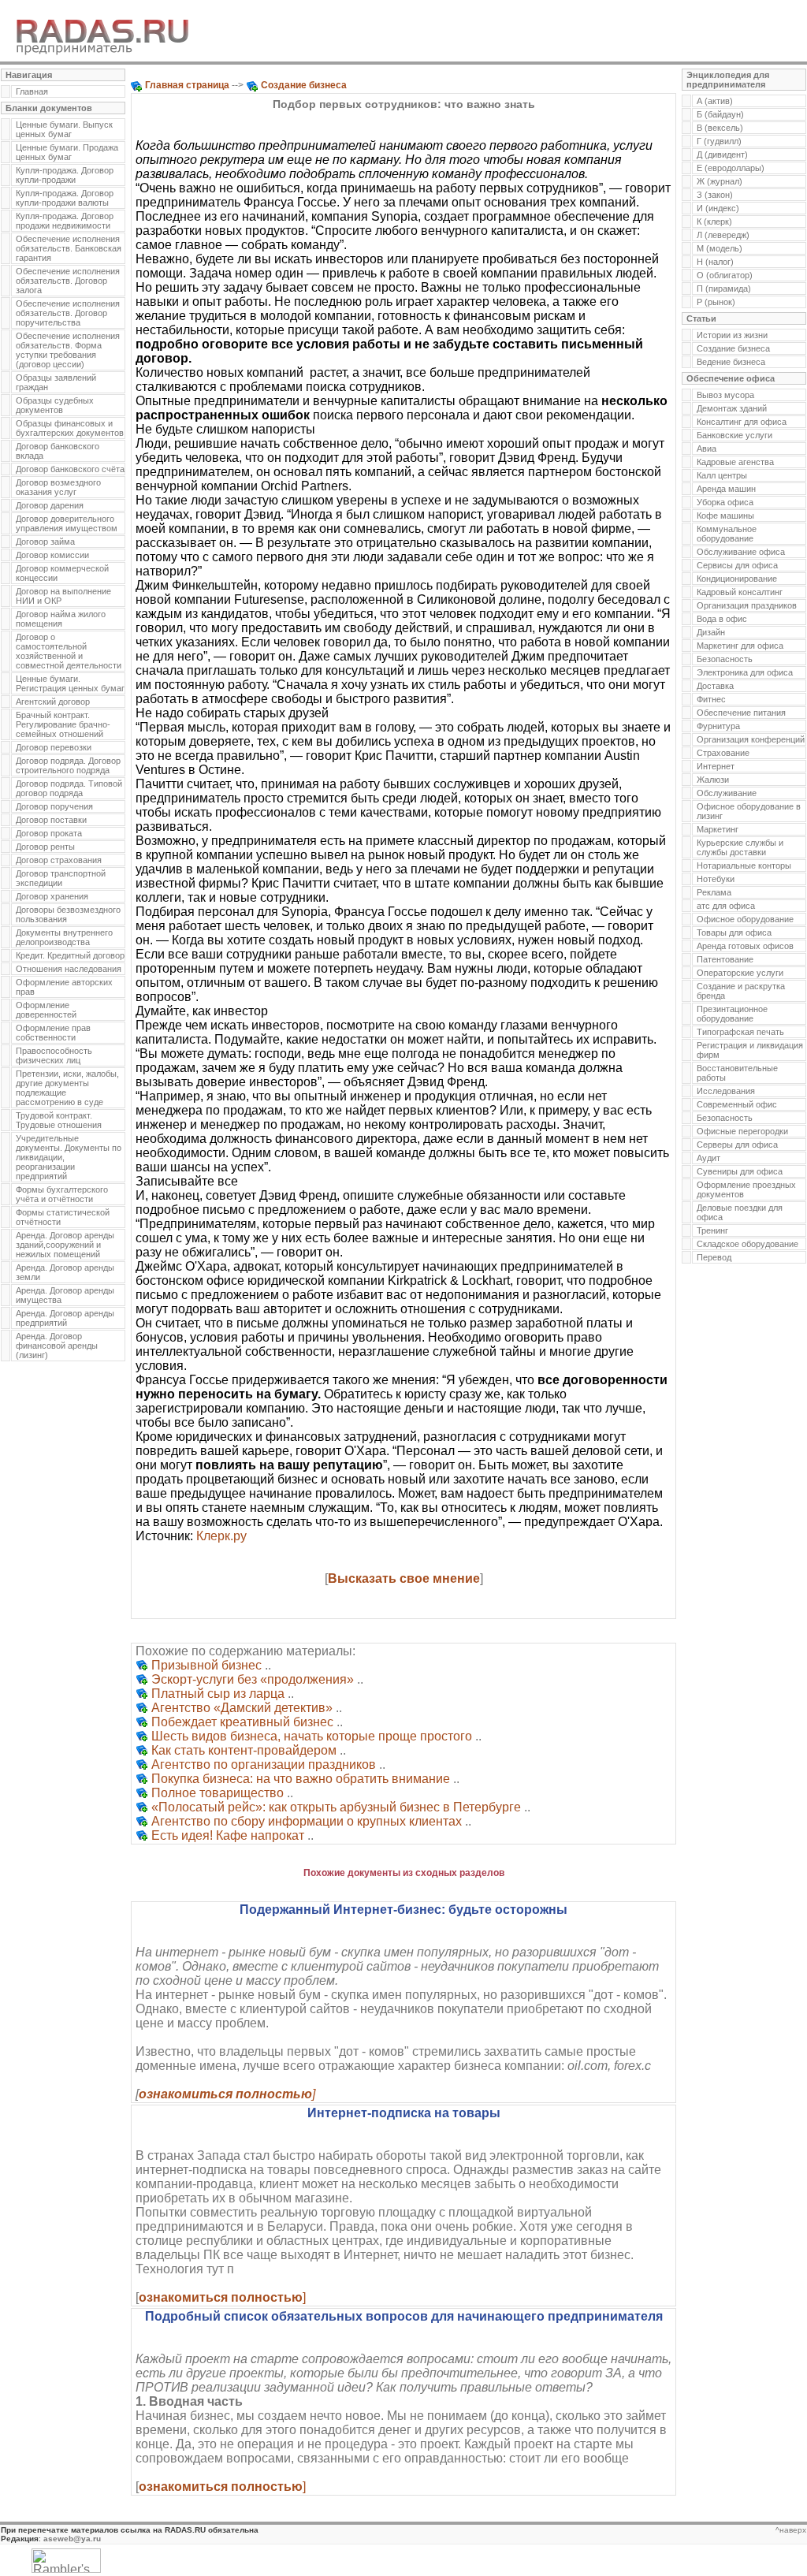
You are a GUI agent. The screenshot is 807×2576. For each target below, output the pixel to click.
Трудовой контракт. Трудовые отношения (59, 1120)
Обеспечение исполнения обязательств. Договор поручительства (68, 313)
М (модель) (720, 248)
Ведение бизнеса (731, 362)
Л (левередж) (723, 235)
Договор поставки (51, 820)
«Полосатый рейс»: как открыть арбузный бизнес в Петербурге (336, 1807)
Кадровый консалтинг (740, 592)
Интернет (716, 766)
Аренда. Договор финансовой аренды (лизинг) (57, 1346)
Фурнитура (718, 726)
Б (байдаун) (720, 114)
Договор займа (45, 542)
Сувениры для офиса (740, 1171)
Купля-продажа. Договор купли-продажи (65, 175)
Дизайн (711, 632)
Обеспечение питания (741, 713)
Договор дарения (50, 505)
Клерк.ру (221, 1536)
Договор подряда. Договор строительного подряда (68, 765)
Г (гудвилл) (719, 141)
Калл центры (722, 475)
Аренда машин (726, 489)
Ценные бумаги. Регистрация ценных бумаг (70, 683)
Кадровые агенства (735, 462)
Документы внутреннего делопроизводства (64, 937)
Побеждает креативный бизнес (242, 1722)
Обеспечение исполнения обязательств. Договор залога (68, 281)
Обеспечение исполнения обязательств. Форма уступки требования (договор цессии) (68, 350)
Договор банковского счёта (70, 469)
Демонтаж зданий (732, 408)
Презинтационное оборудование (732, 1014)
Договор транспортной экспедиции (61, 878)
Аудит (708, 1158)
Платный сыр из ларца (218, 1694)
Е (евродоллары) (731, 168)
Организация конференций (751, 739)
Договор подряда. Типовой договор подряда (69, 788)
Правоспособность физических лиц (54, 1055)
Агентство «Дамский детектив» (242, 1708)
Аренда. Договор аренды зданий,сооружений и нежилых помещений (65, 1245)
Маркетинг (718, 829)
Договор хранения (52, 896)
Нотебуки (716, 879)
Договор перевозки (54, 747)
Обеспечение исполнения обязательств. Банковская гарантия (69, 248)
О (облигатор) (725, 275)
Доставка (715, 686)
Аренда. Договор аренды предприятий (65, 1318)
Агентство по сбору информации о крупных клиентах (307, 1821)
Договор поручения (54, 806)
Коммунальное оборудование (727, 534)
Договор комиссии (52, 555)
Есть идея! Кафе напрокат (228, 1835)
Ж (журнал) (720, 181)
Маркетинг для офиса (740, 646)
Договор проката (49, 833)
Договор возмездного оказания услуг (58, 487)
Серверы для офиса (737, 1145)
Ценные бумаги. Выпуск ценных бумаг (64, 129)
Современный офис (737, 1104)
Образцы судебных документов (55, 405)
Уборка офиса (725, 502)
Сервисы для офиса (737, 565)
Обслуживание (727, 793)
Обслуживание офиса (741, 552)
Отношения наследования (69, 969)
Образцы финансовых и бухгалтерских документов (70, 428)
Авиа (707, 449)
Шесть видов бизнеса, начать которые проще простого (312, 1736)
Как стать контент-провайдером (244, 1750)
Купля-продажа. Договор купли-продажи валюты (65, 198)
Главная (32, 91)
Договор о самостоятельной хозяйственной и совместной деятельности (69, 651)
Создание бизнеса (733, 348)
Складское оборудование (747, 1244)
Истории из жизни (732, 335)
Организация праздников (747, 605)
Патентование (725, 959)
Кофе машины (725, 516)
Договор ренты (45, 847)
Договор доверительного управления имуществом (67, 523)
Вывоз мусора (725, 395)
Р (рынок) (716, 302)
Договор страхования (59, 860)
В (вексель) (720, 128)
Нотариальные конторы (744, 865)
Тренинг (712, 1230)
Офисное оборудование (745, 919)
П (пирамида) (724, 288)
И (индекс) (718, 208)
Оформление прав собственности (53, 1033)
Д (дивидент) (722, 154)
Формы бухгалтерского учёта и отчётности (62, 1194)
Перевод (714, 1257)
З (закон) (715, 195)
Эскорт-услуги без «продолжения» (253, 1679)
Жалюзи (713, 780)
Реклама (714, 892)
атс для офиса (726, 906)
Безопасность (725, 659)
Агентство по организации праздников (264, 1764)
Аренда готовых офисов (745, 946)
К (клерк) (714, 221)
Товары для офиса (734, 932)
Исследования (726, 1091)
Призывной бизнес (206, 1665)
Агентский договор (53, 702)
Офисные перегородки (742, 1131)
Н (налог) (715, 262)
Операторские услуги (740, 973)
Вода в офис (722, 619)
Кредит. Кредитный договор (70, 955)
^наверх (791, 2530)
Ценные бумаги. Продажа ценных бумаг (67, 152)
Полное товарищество (218, 1793)
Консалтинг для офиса (742, 422)
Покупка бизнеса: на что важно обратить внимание (301, 1779)
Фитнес (711, 699)
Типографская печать (740, 1032)
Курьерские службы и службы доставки (740, 847)
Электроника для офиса (745, 672)
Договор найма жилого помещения (61, 619)
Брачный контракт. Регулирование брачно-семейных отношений (63, 724)
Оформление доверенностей (46, 1010)
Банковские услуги (734, 435)
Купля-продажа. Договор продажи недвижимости (65, 221)
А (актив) (715, 101)
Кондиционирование (737, 579)
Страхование (723, 753)
